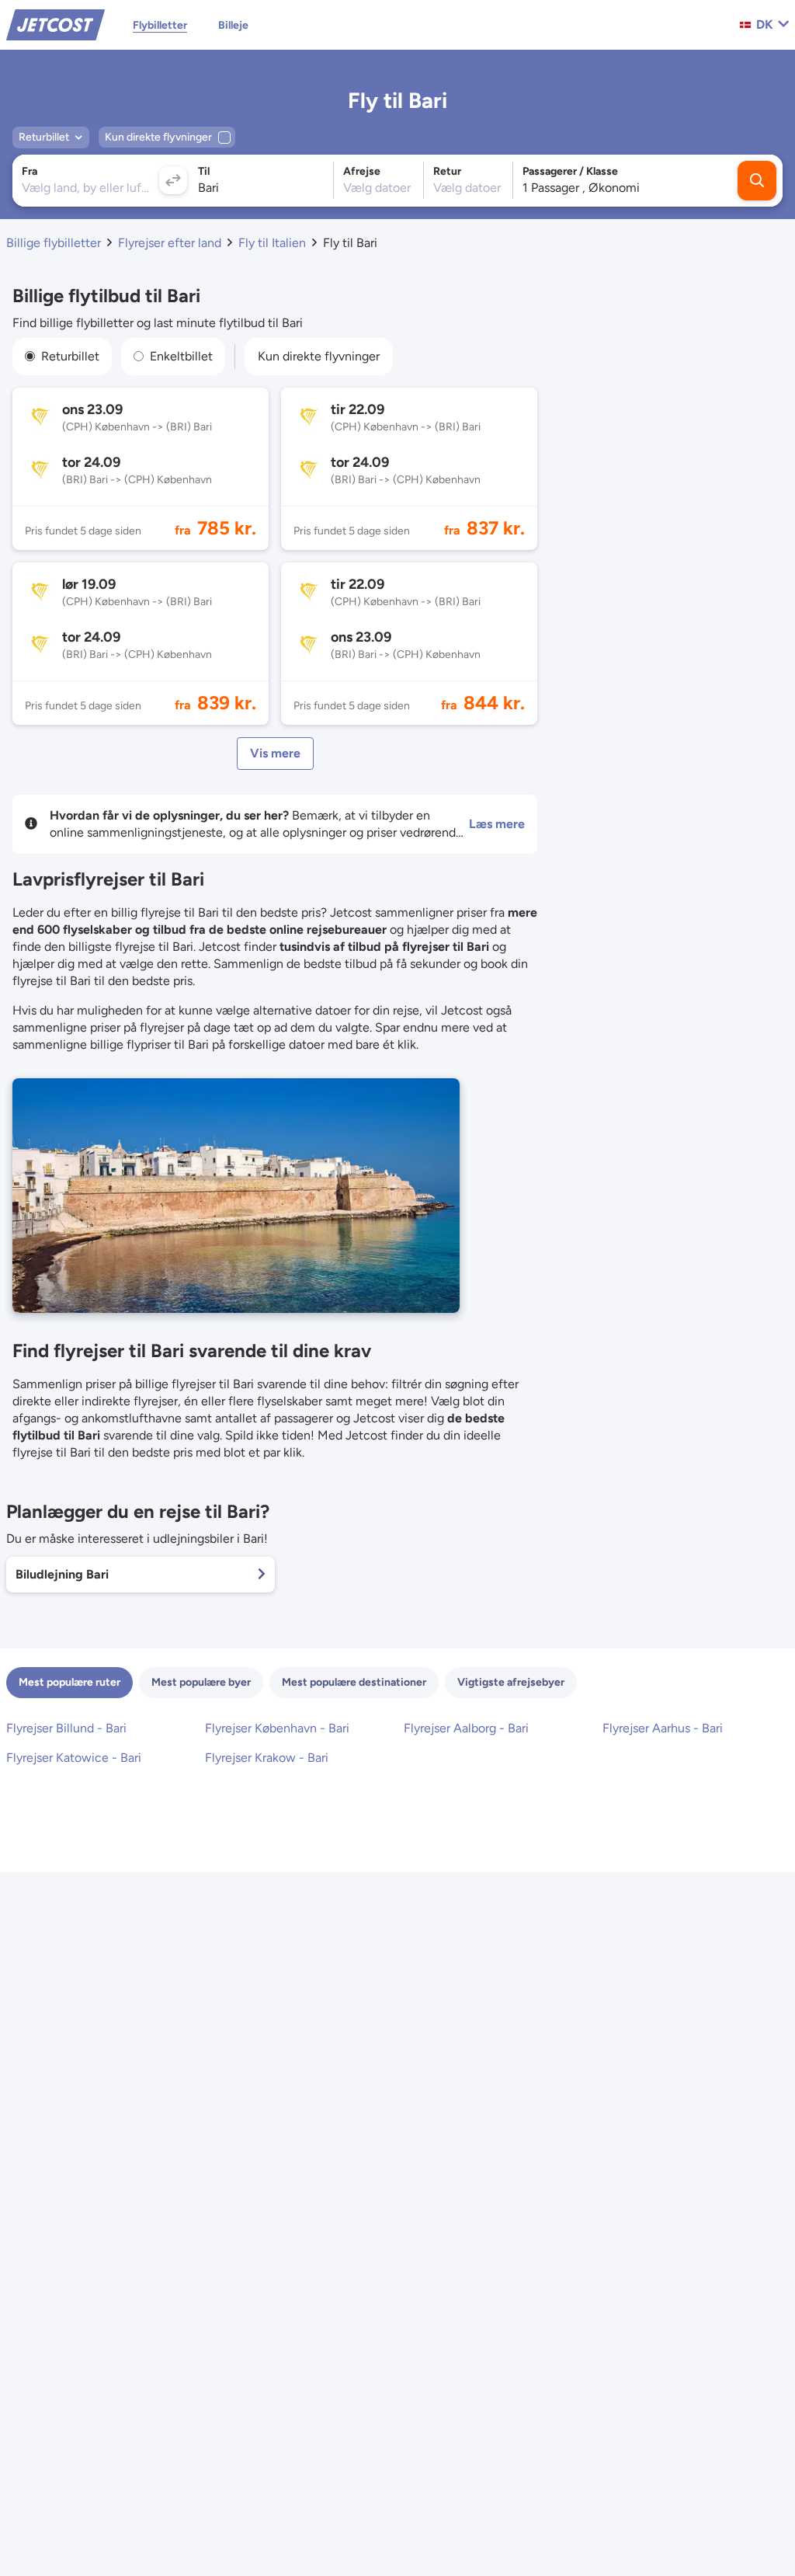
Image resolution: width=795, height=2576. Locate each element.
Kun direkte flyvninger (319, 356)
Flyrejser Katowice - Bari (74, 1758)
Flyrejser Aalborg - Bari (466, 1728)
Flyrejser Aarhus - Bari (663, 1728)
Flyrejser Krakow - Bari (267, 1758)
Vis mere (275, 753)
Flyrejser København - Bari (277, 1728)
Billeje (233, 25)
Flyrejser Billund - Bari (66, 1728)
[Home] (56, 24)
